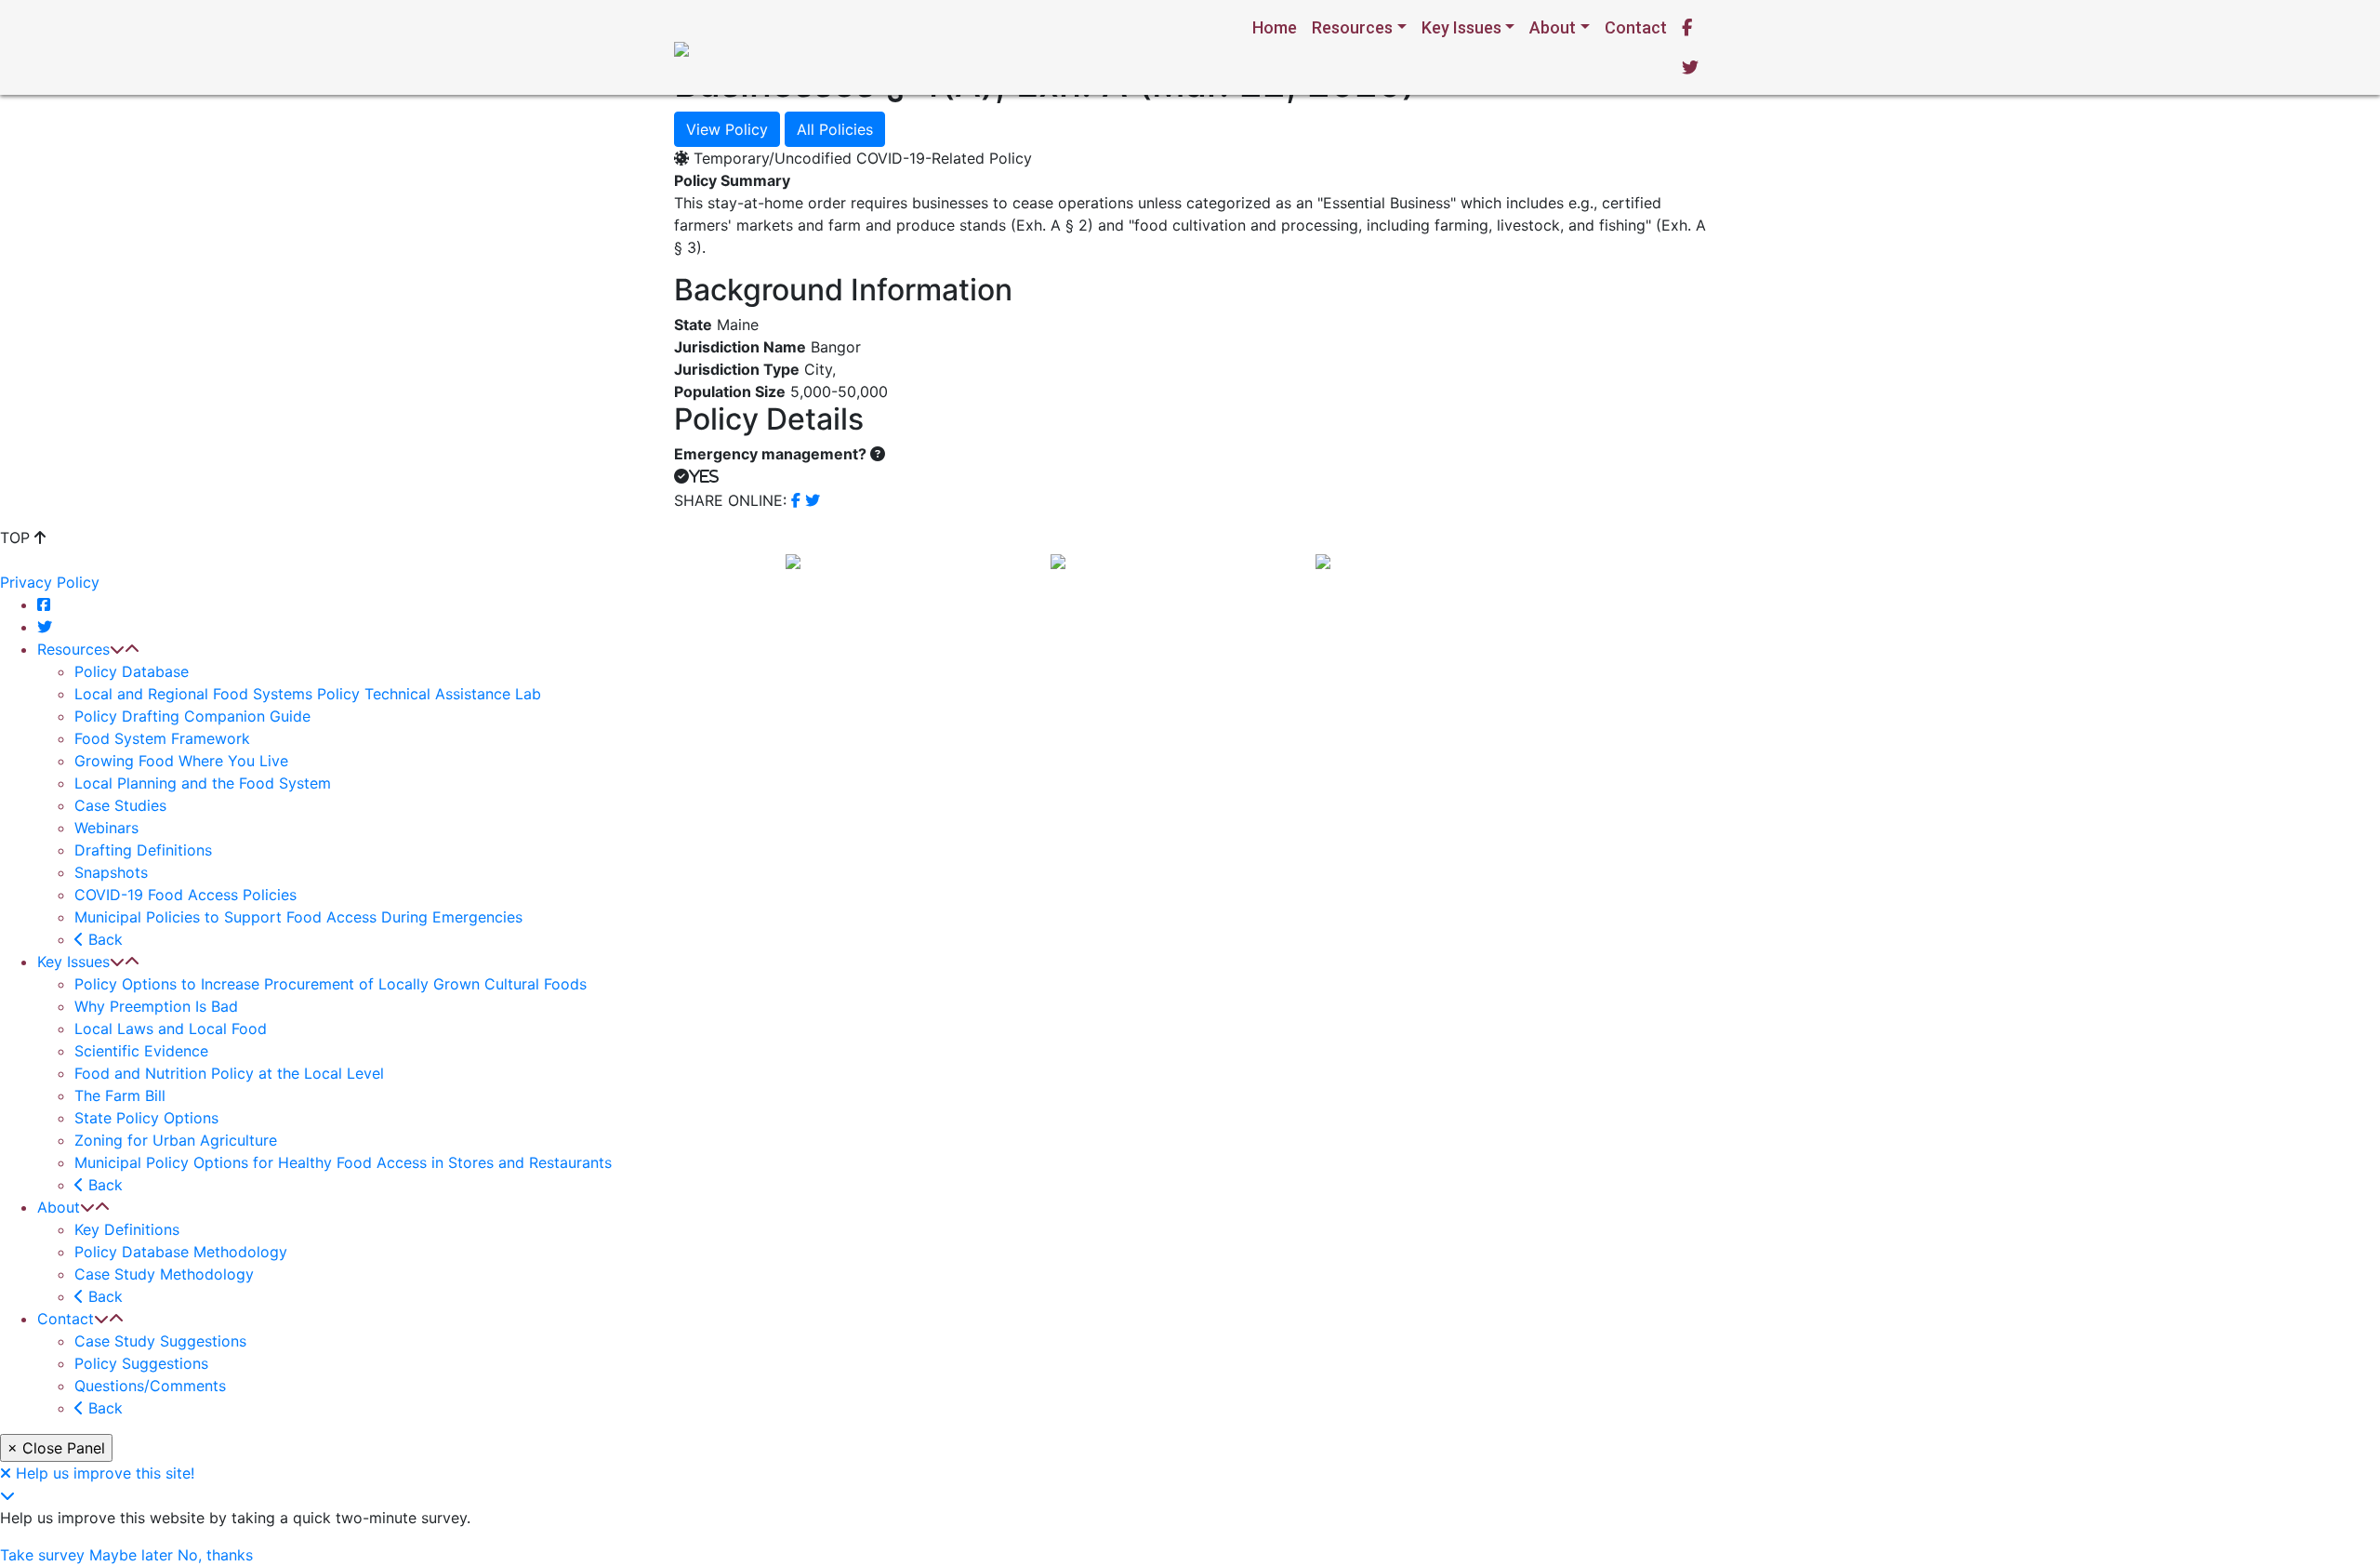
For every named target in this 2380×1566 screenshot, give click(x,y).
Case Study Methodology (164, 1274)
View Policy (727, 129)
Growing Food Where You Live (181, 761)
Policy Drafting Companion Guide (192, 716)
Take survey (42, 1555)
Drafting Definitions (143, 850)
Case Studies (120, 805)
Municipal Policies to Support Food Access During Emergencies (298, 917)
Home (1275, 27)
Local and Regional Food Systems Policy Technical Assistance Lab (308, 694)
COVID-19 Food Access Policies (185, 895)
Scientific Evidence (141, 1051)
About (1553, 27)
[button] (117, 649)
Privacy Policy (50, 582)
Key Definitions (127, 1229)
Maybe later (131, 1555)
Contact (1636, 27)
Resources (1352, 27)
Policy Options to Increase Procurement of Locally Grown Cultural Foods (331, 984)
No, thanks (215, 1555)
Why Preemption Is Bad (156, 1006)
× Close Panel (56, 1448)
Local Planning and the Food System (203, 783)
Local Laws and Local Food (171, 1029)
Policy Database (132, 671)
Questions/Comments (150, 1386)
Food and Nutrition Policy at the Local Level (229, 1073)
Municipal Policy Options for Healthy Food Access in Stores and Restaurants (343, 1162)
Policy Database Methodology (181, 1252)
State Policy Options (146, 1118)
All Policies (835, 129)
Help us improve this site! (105, 1473)
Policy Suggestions (141, 1363)
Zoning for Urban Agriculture (176, 1140)
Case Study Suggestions (160, 1341)
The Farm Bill (120, 1095)
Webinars (106, 828)
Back (103, 939)
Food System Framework (162, 738)
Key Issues (1461, 27)
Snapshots (111, 872)
